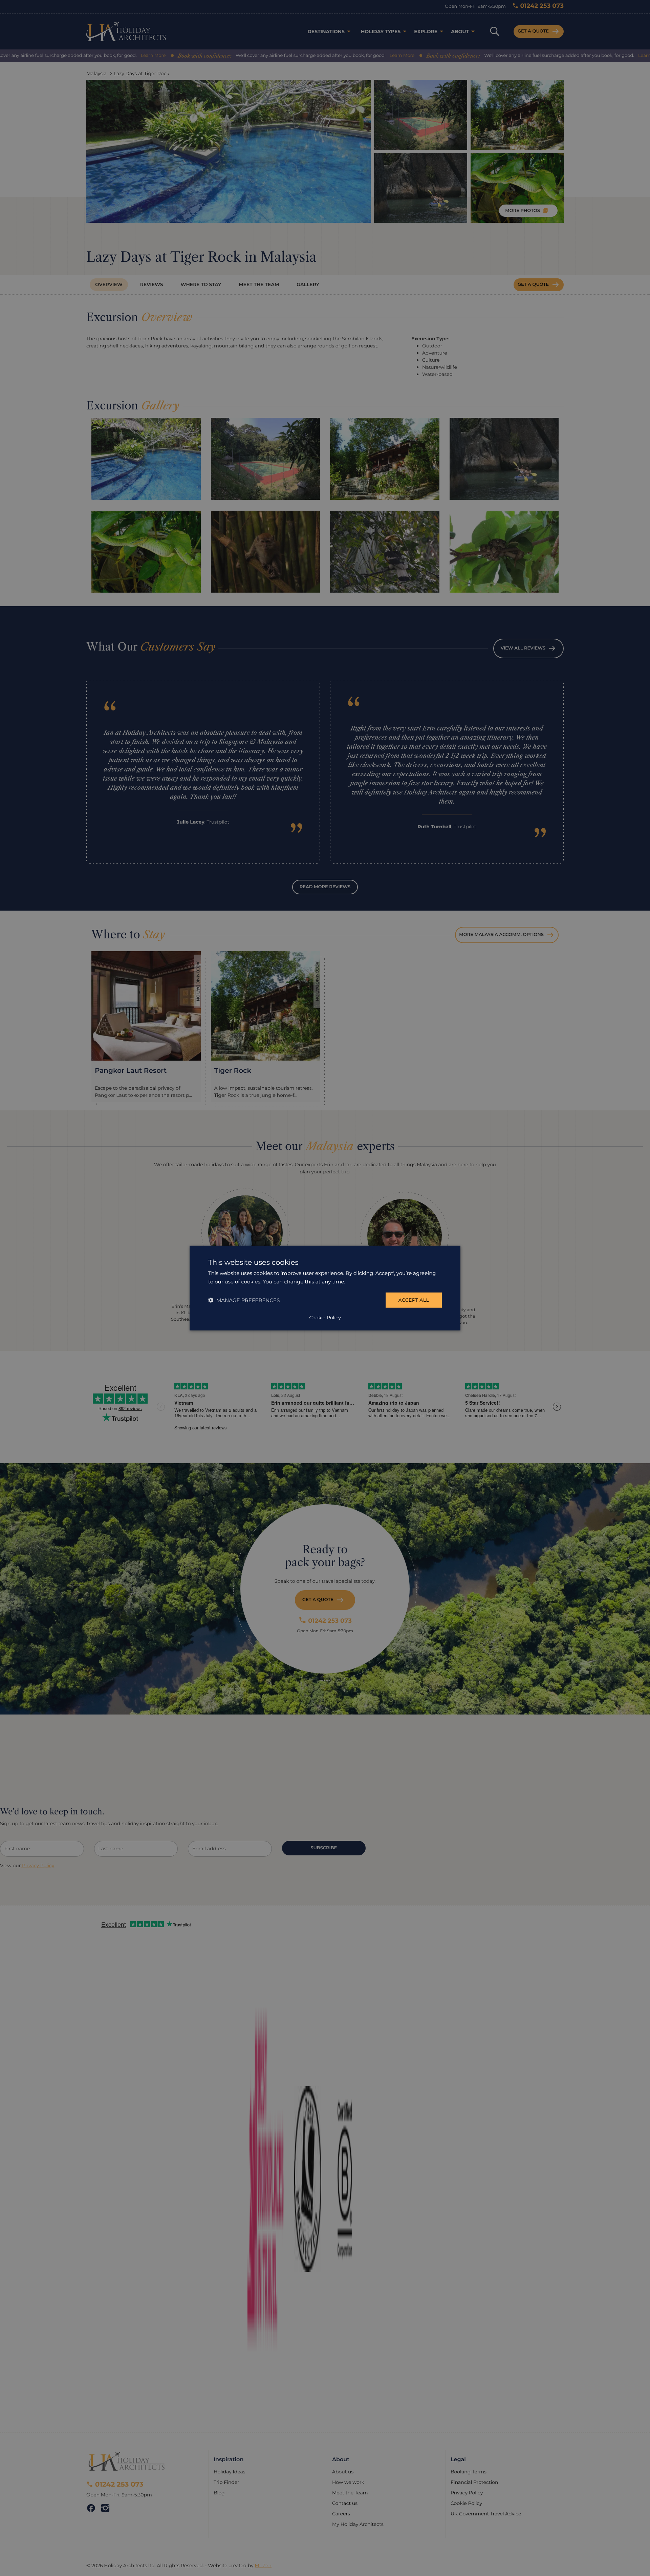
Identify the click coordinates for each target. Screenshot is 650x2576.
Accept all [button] (414, 1300)
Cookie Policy (325, 1318)
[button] (244, 1300)
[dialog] (325, 1288)
